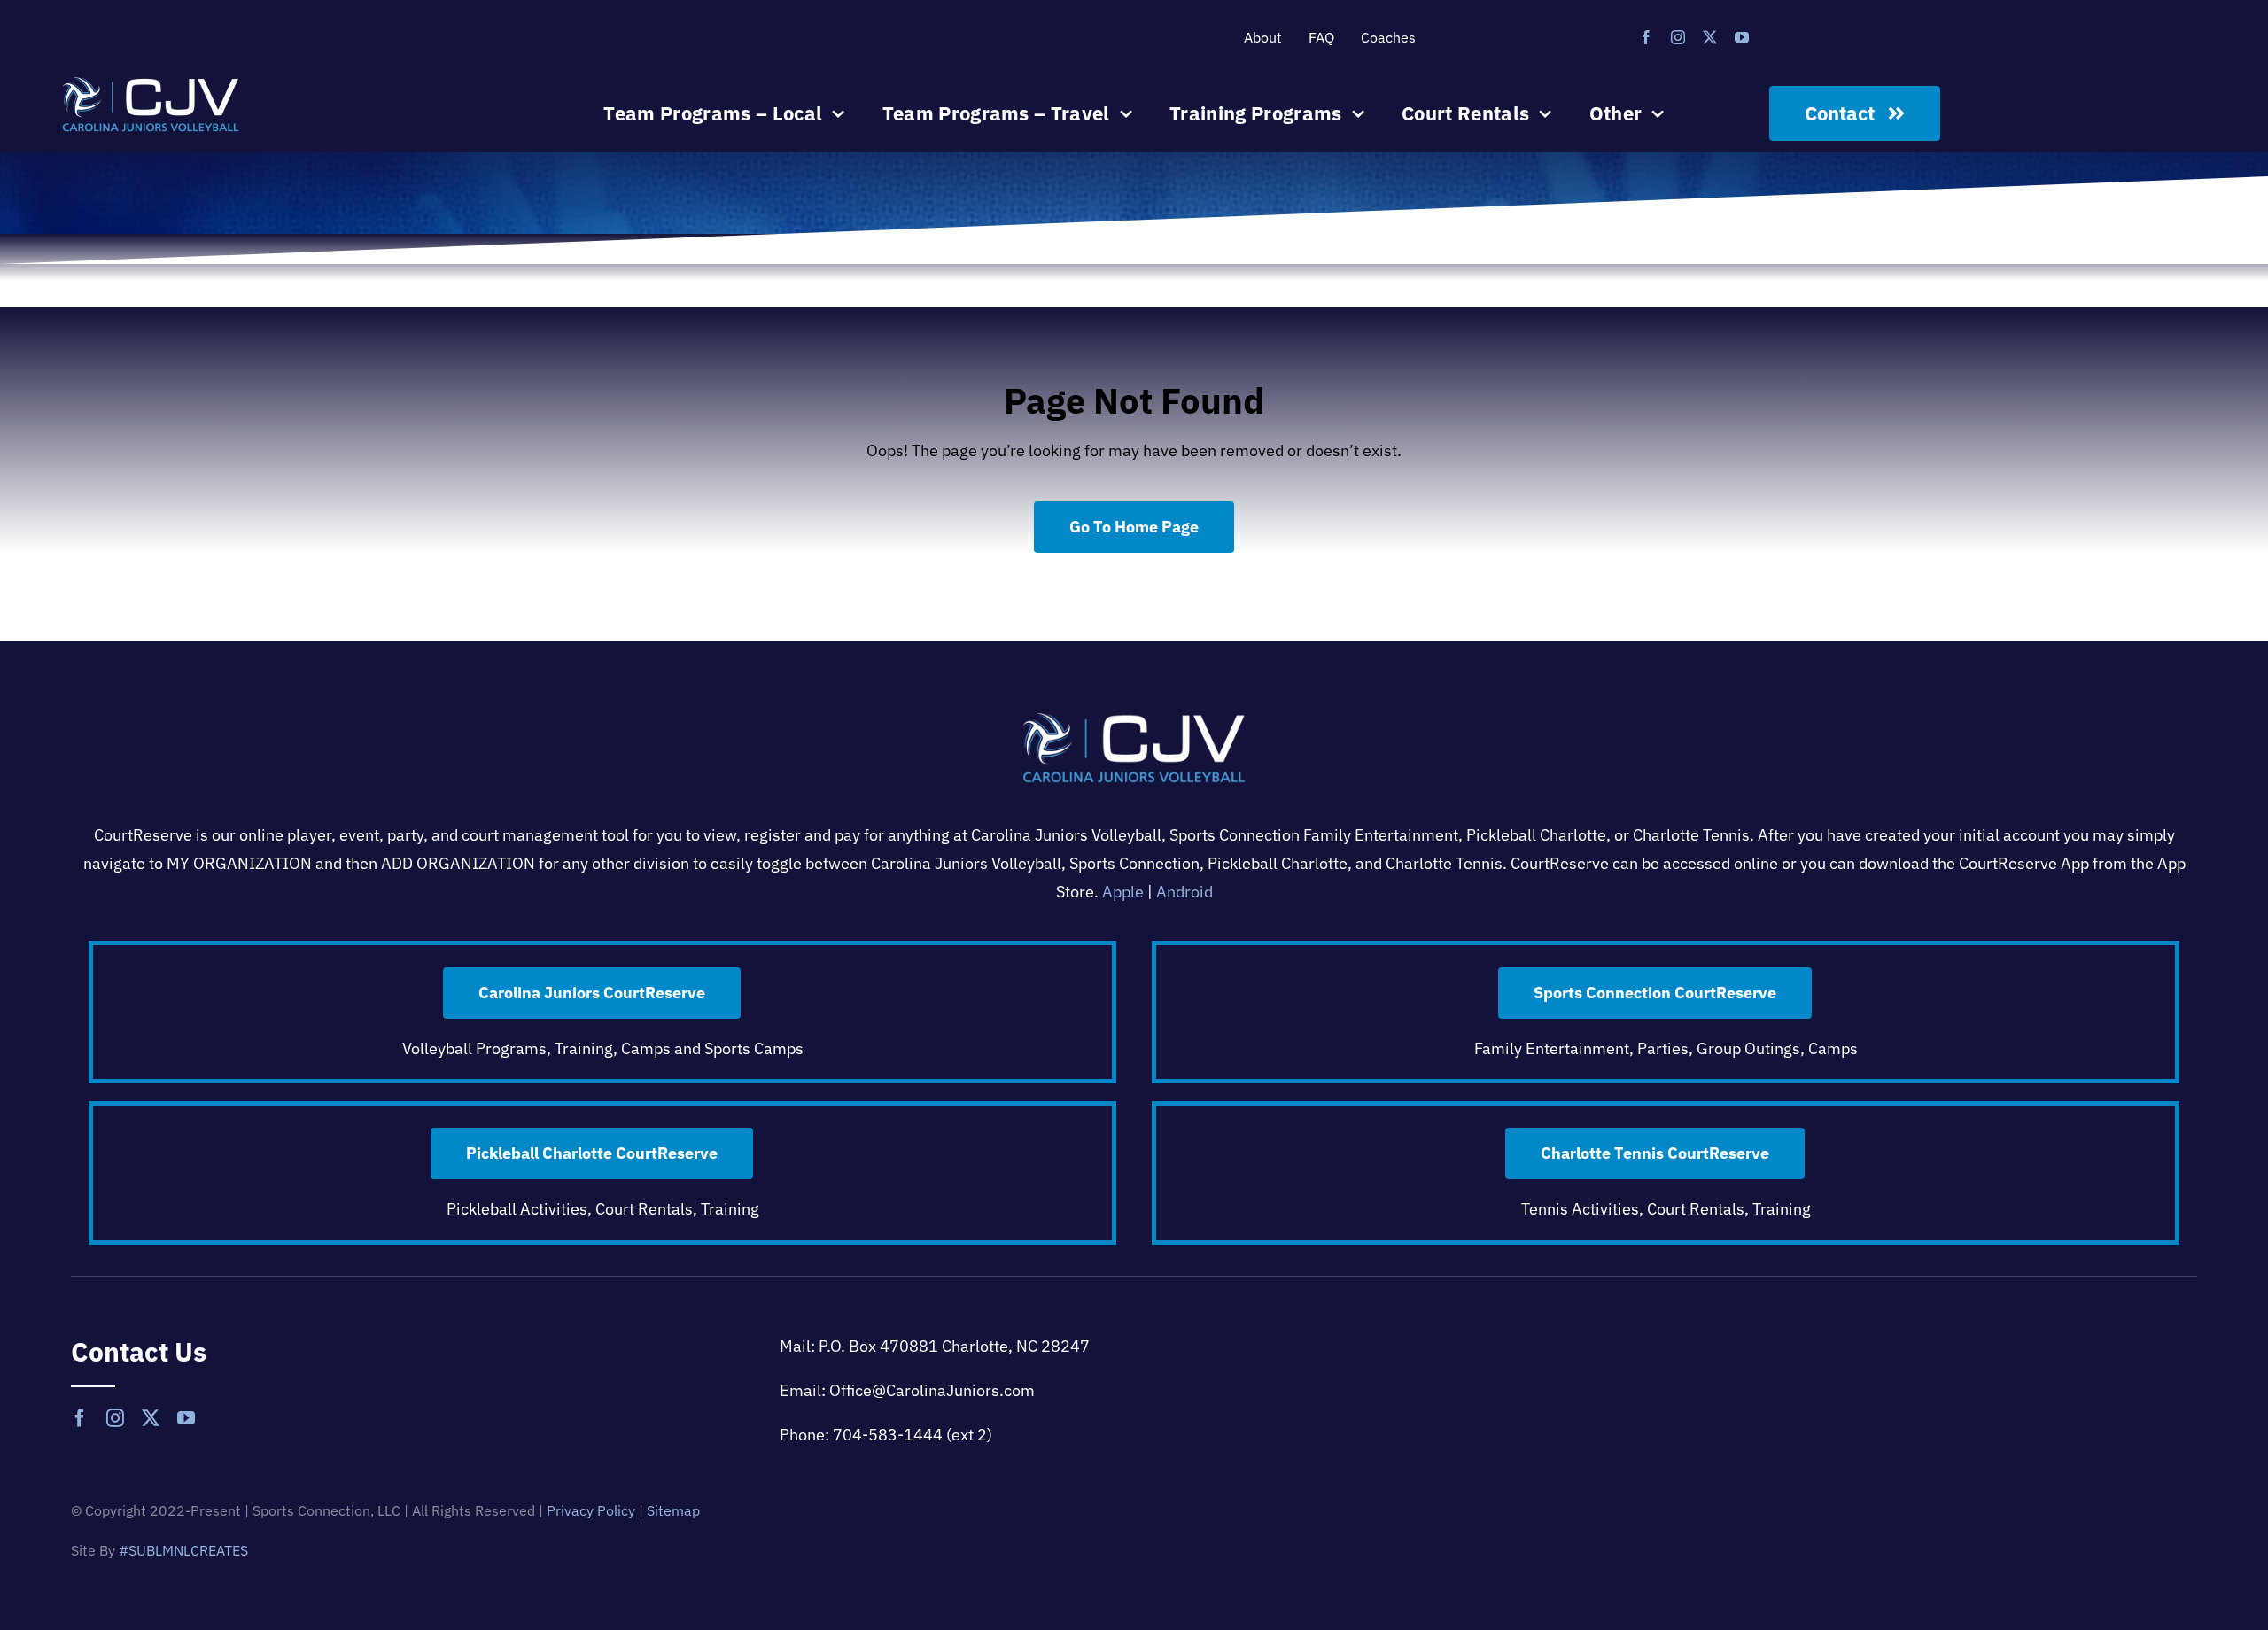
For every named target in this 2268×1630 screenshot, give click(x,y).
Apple (1123, 892)
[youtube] (1742, 37)
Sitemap (673, 1510)
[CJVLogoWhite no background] (151, 85)
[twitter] (1710, 37)
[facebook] (1646, 37)
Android (1184, 892)
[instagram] (1678, 37)
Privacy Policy (591, 1510)
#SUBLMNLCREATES (183, 1550)
